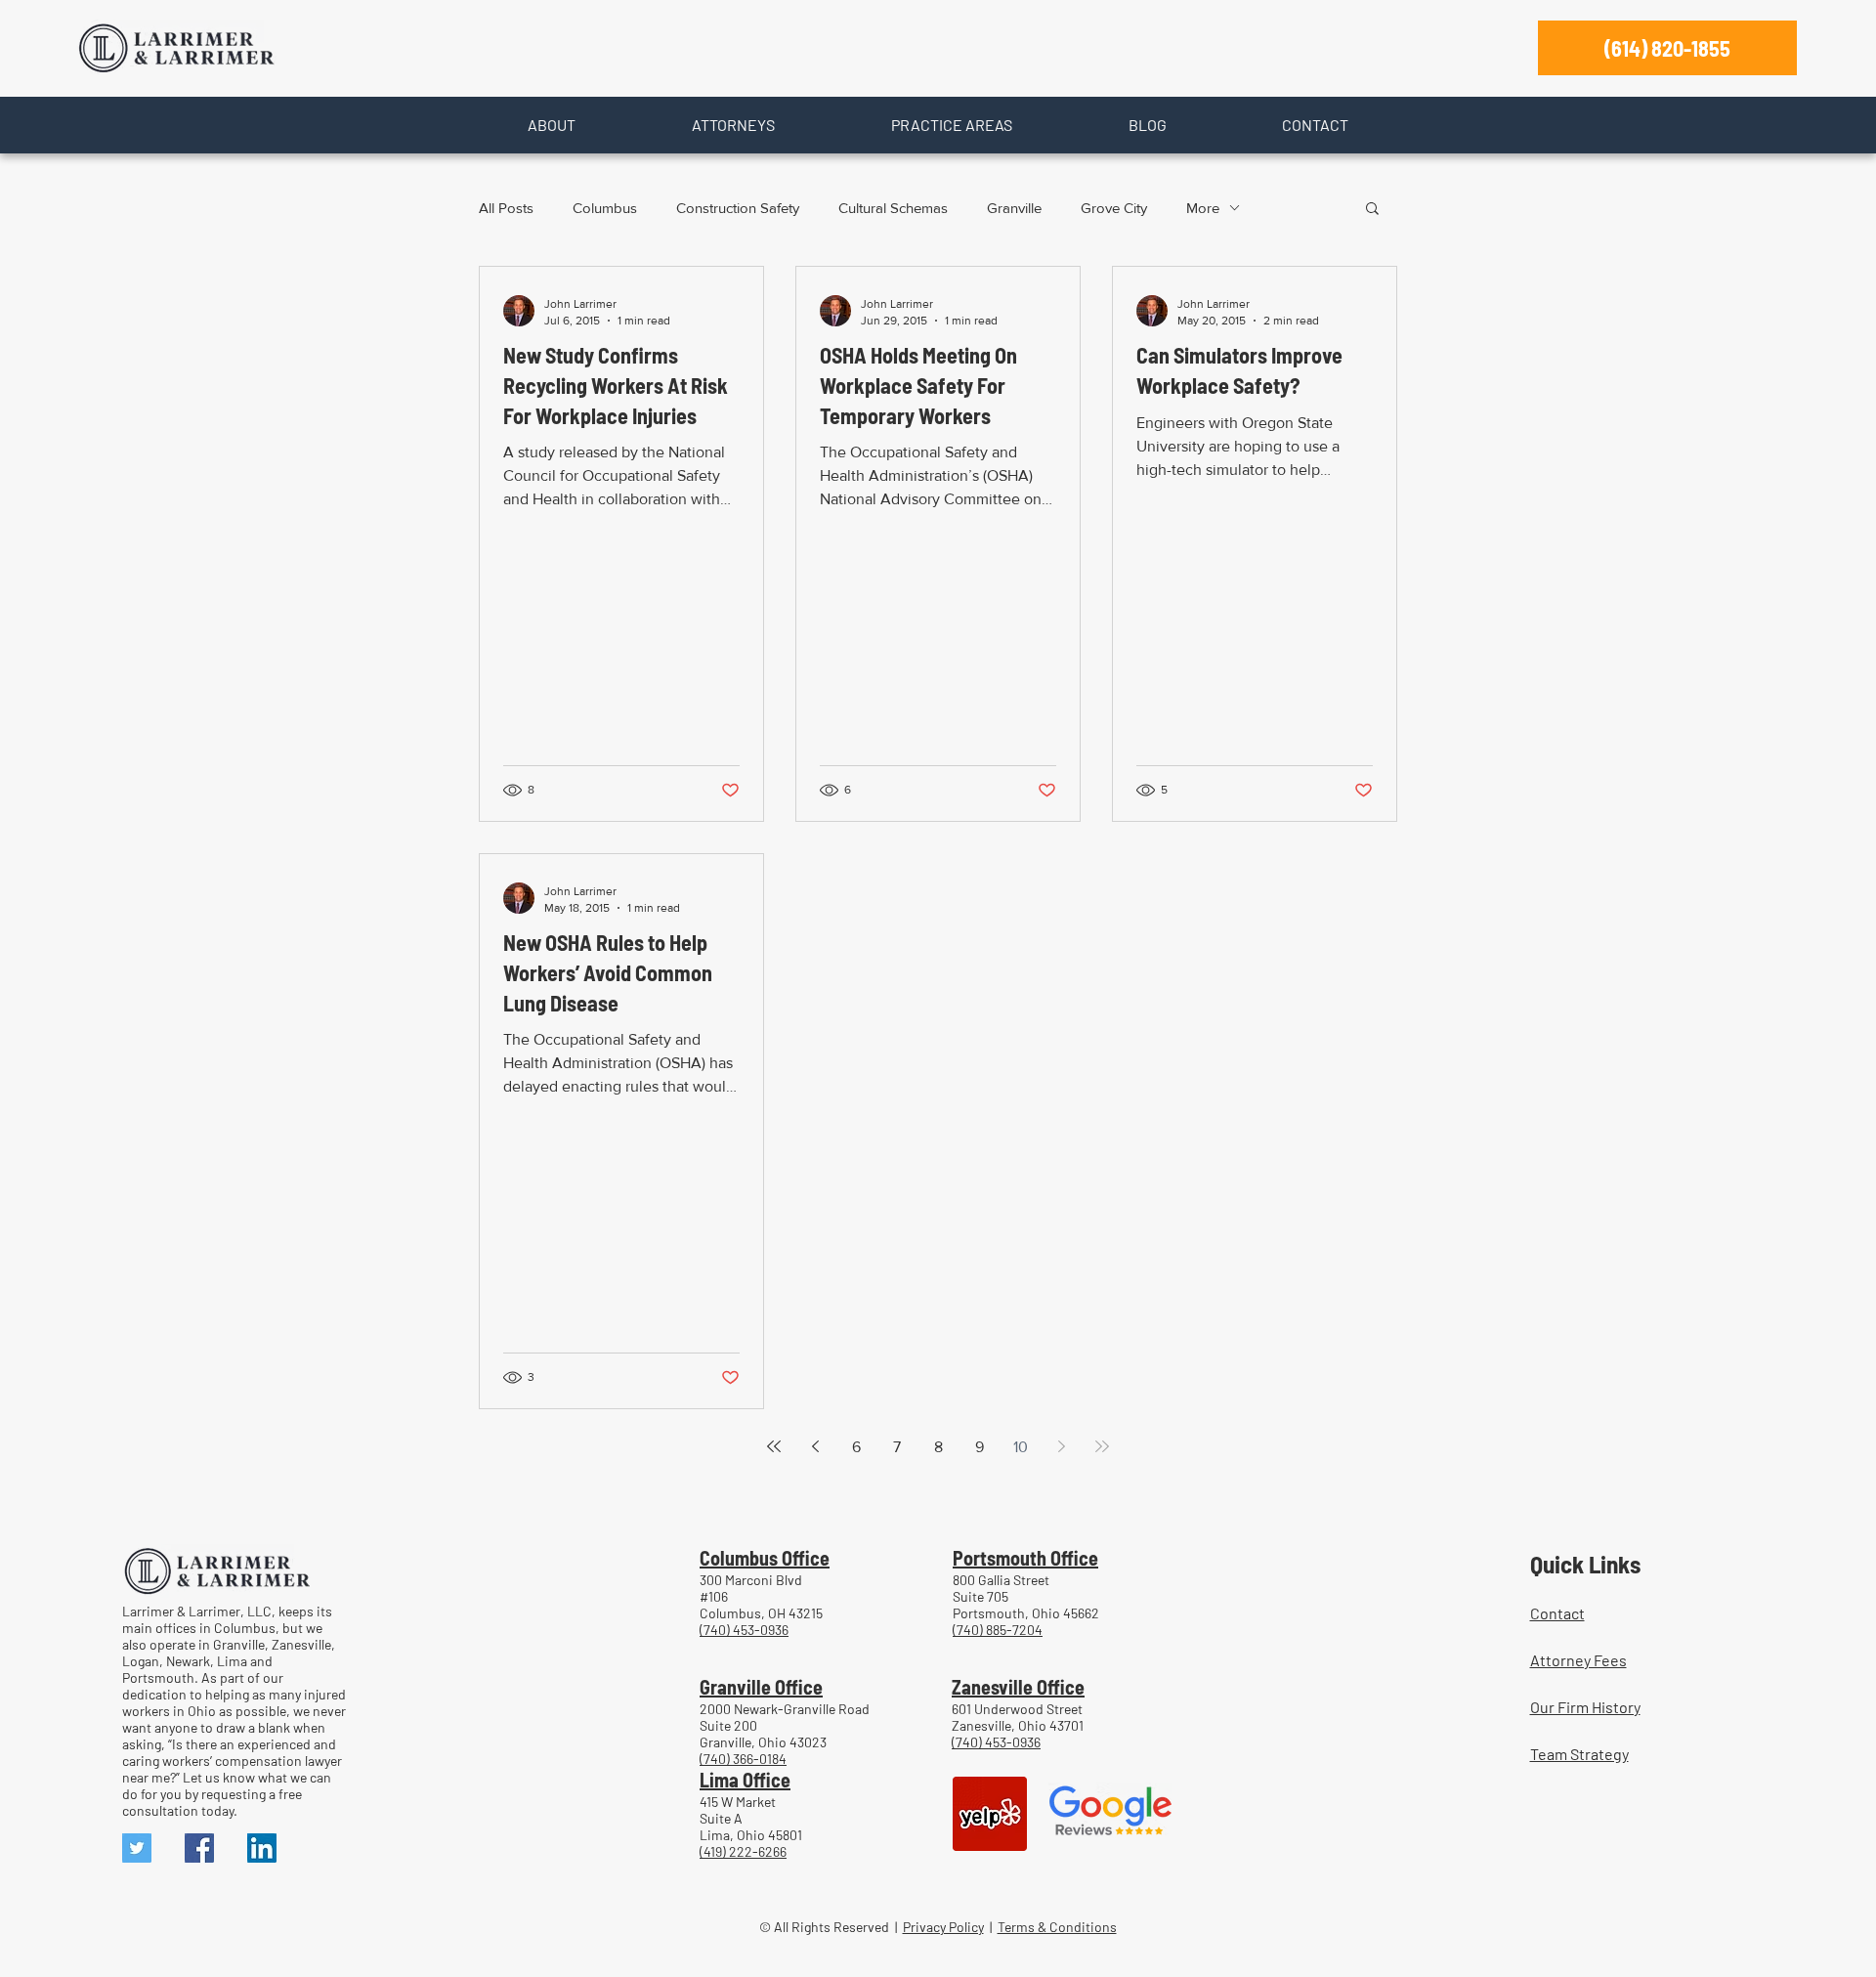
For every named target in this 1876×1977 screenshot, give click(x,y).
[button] (551, 125)
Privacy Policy (943, 1927)
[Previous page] (815, 1446)
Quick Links (1585, 1564)
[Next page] (1061, 1446)
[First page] (774, 1446)
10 (1021, 1447)
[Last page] (1102, 1446)
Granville (1014, 208)
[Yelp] (990, 1814)
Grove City (1114, 208)
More (1203, 208)
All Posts (506, 208)
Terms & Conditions (1057, 1927)
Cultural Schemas (893, 208)
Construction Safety (738, 208)
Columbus (605, 208)
